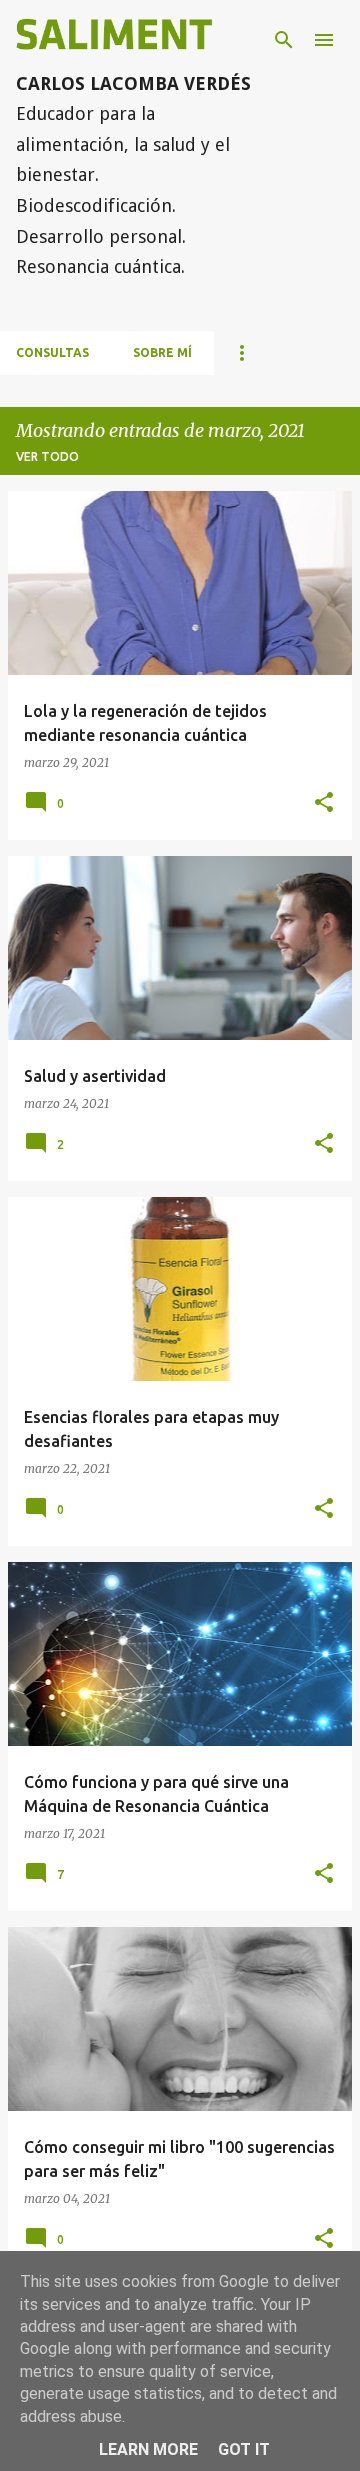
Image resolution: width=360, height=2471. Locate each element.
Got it (244, 2449)
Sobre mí (162, 352)
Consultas (52, 352)
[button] (324, 803)
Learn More (148, 2449)
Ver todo (47, 456)
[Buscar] (284, 40)
